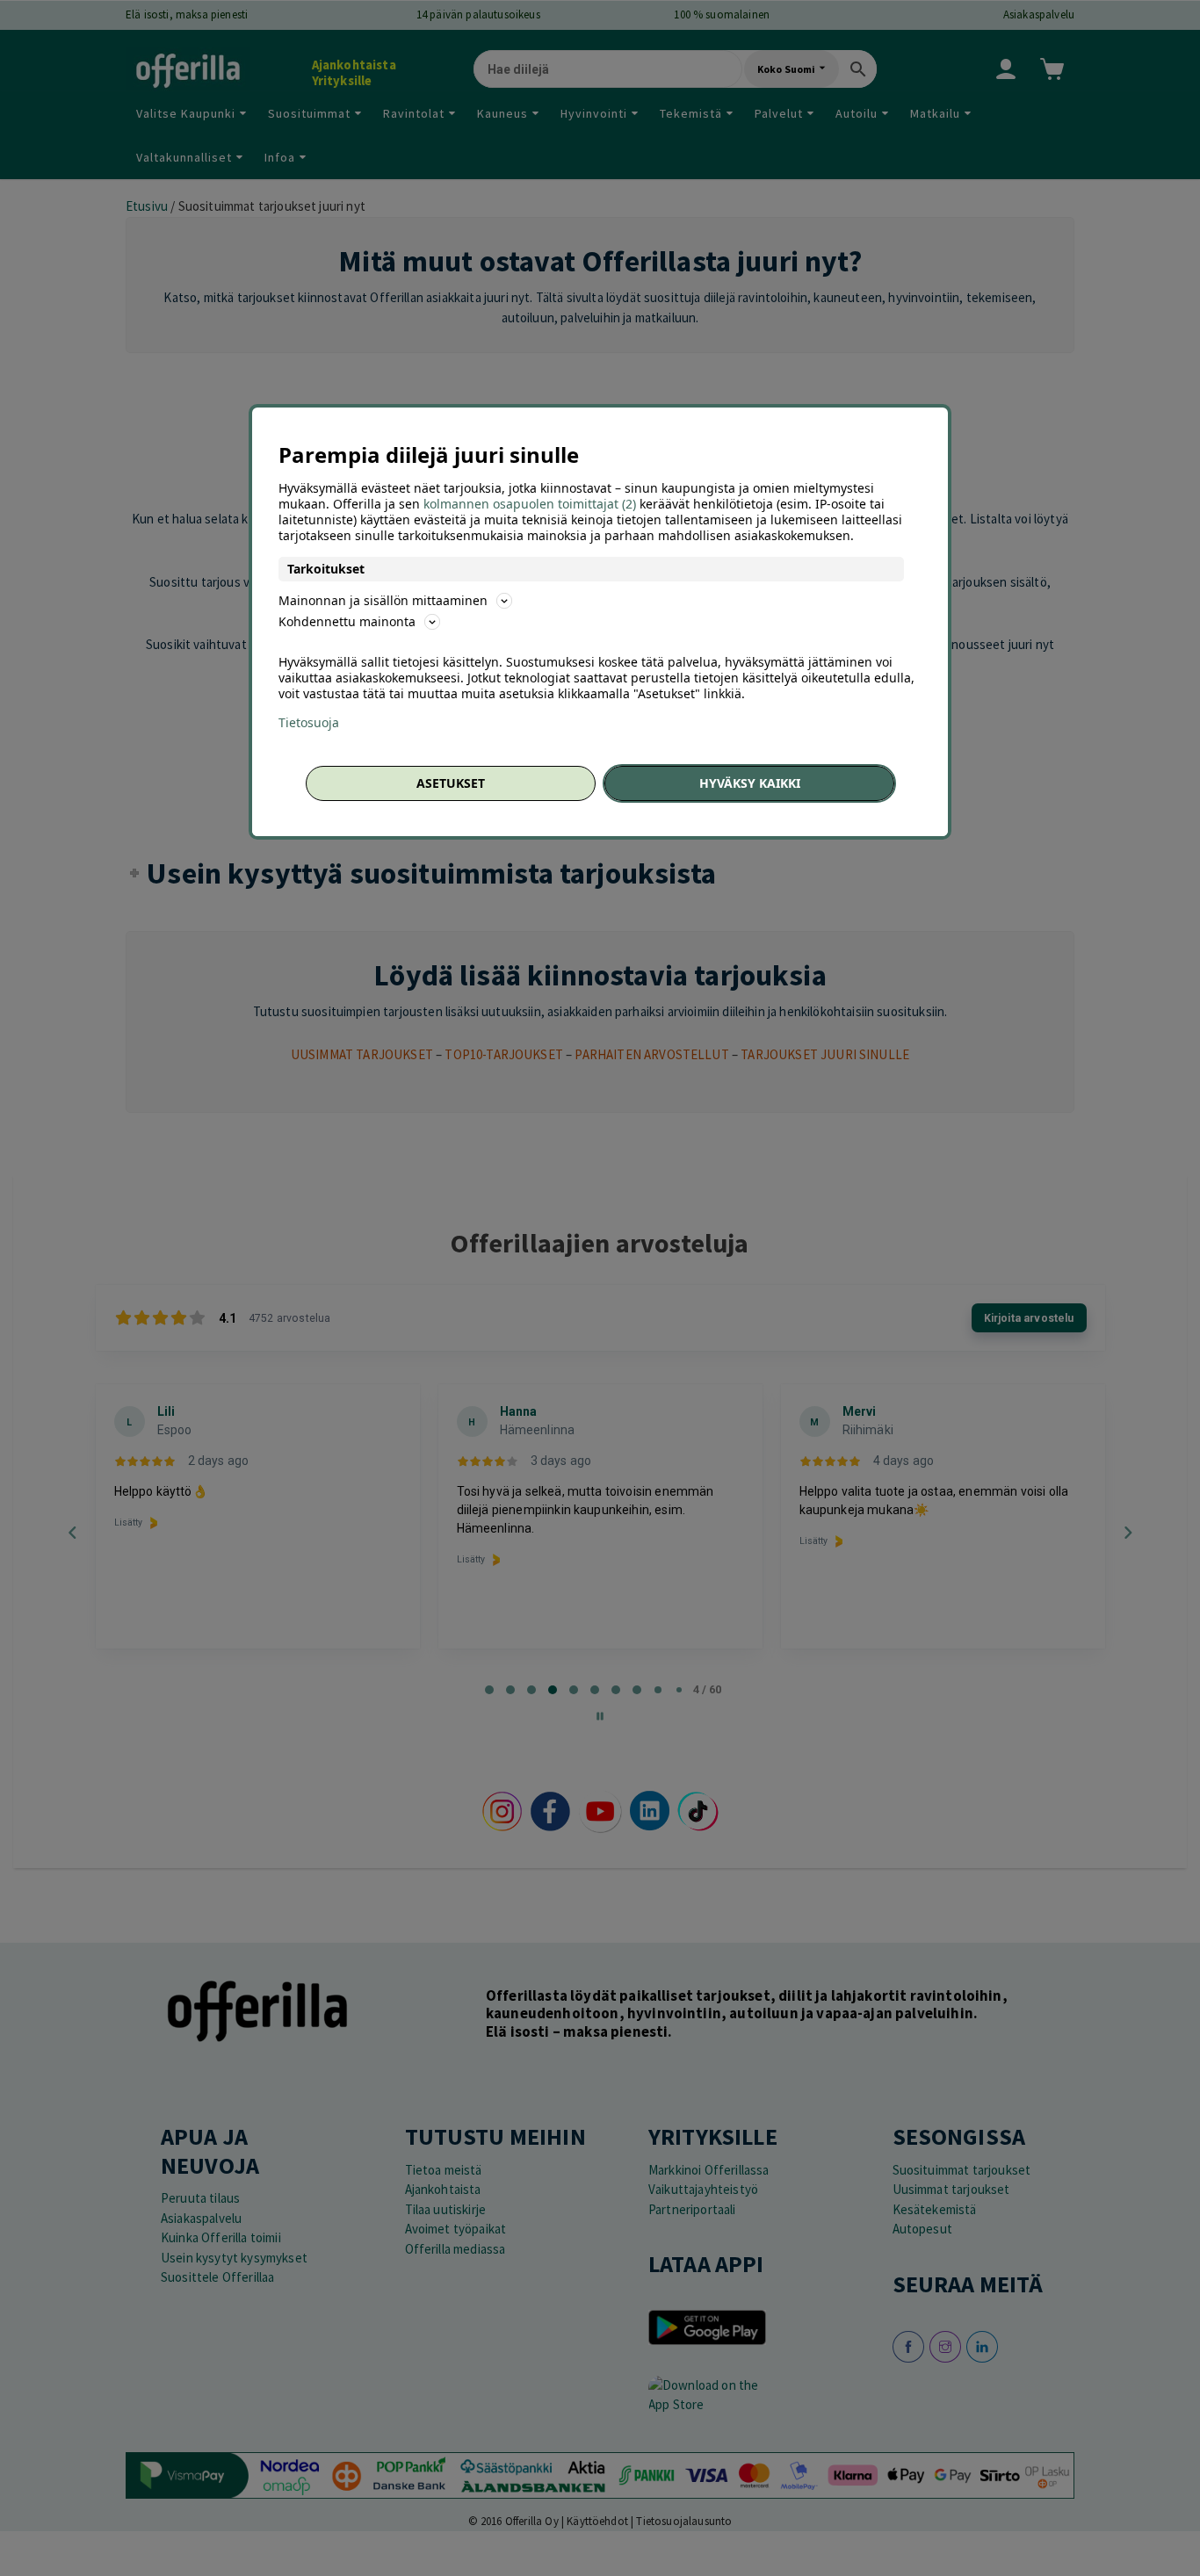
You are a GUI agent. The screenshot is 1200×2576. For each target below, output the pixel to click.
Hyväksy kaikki (750, 783)
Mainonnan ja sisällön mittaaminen (383, 600)
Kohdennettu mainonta (347, 621)
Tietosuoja (309, 723)
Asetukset (451, 783)
